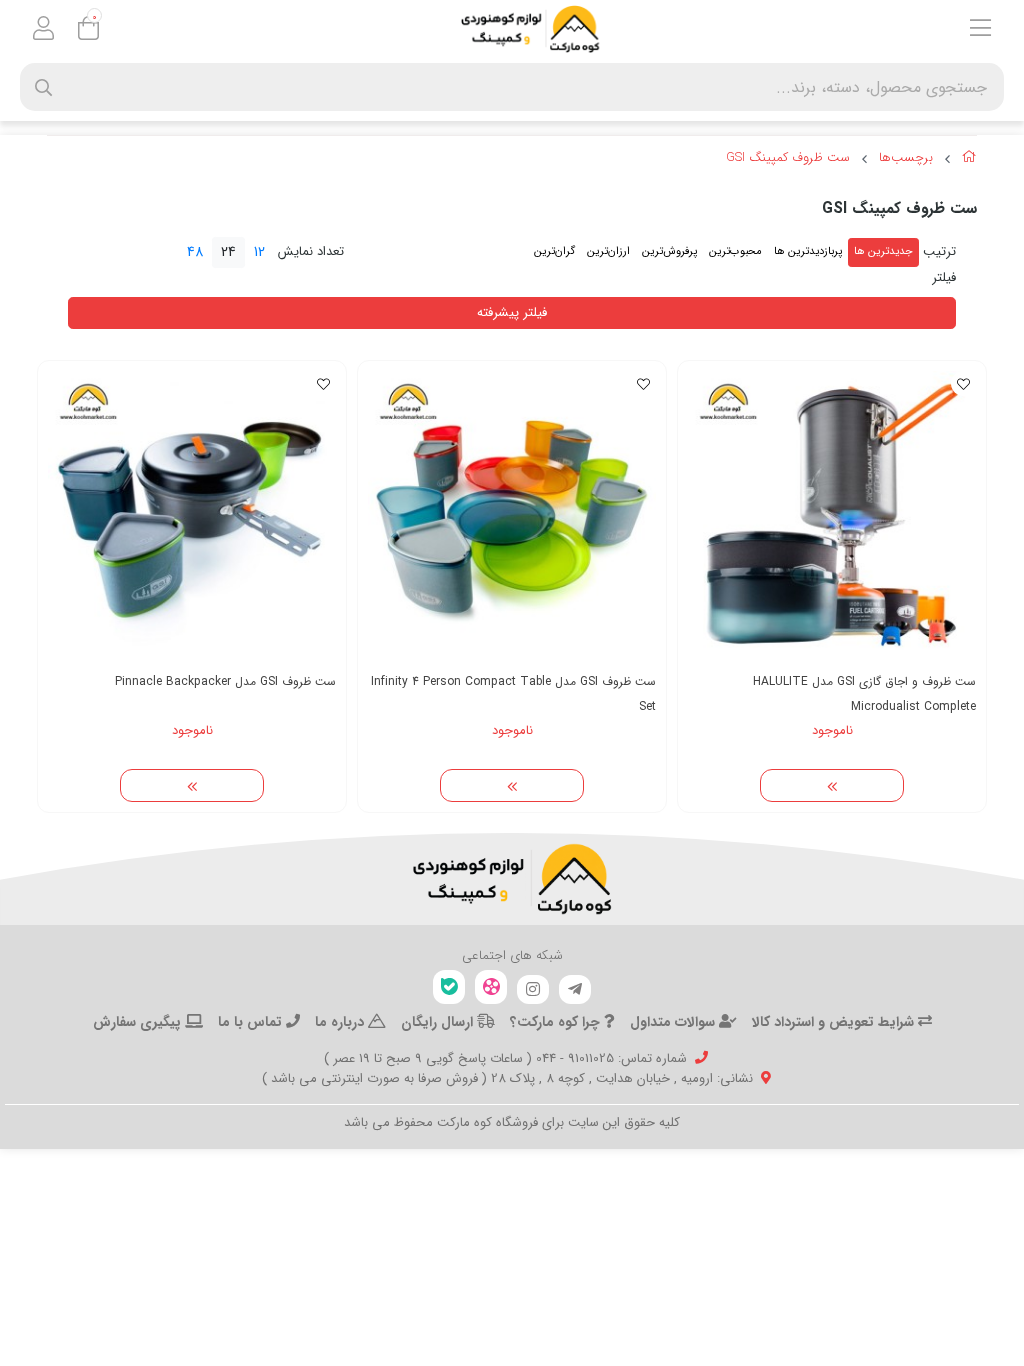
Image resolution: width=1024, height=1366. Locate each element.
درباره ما (341, 1022)
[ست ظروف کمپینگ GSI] (512, 879)
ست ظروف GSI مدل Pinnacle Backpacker (225, 681)
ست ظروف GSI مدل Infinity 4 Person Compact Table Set (513, 694)
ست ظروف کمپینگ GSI (788, 158)
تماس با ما (252, 1022)
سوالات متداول (674, 1022)
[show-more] (832, 786)
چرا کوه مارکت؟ (557, 1022)
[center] (43, 87)
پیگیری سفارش (139, 1022)
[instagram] (533, 990)
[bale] (449, 987)
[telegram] (575, 990)
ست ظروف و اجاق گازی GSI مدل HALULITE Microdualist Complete (864, 694)
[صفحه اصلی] (969, 160)
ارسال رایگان (439, 1022)
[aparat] (491, 987)
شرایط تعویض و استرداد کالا (835, 1022)
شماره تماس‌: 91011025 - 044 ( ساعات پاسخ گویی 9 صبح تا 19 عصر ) (505, 1058)
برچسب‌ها (906, 158)
